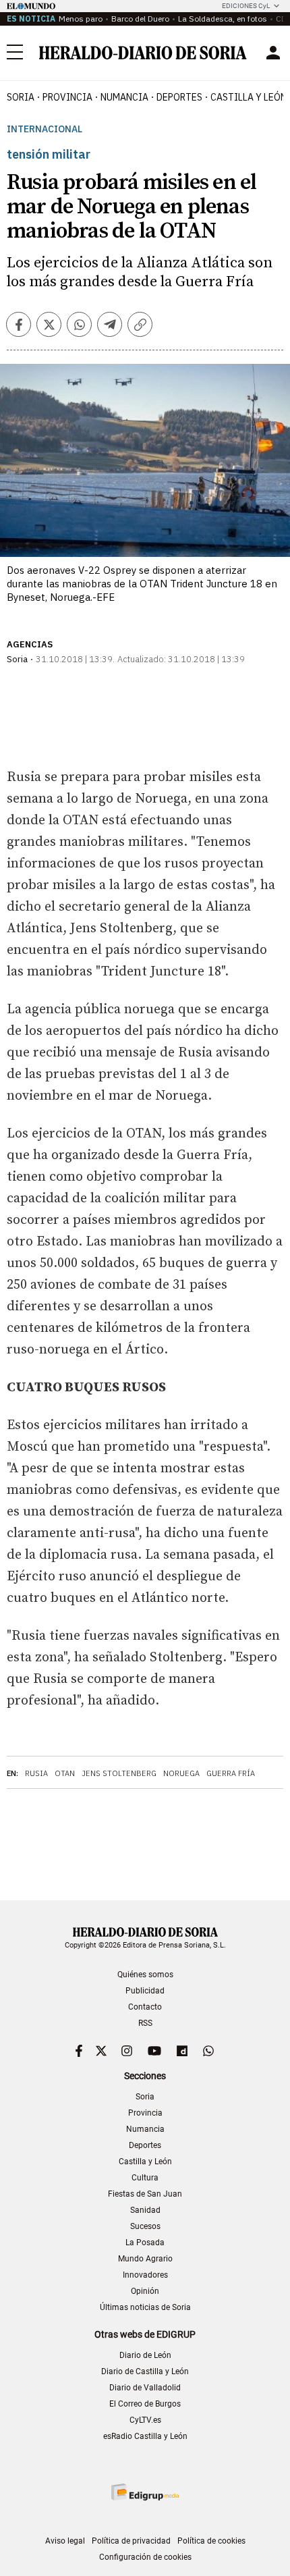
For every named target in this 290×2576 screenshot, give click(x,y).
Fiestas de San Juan (145, 2194)
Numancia (145, 2129)
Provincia (145, 2113)
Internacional (45, 129)
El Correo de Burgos (145, 2404)
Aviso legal (65, 2541)
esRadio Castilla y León (145, 2436)
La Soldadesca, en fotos (223, 19)
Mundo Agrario (145, 2259)
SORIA (21, 97)
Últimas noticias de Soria (145, 2307)
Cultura (145, 2178)
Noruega (181, 1773)
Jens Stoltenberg (119, 1773)
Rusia (36, 1773)
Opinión (145, 2291)
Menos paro (81, 19)
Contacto (145, 2007)
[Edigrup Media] (145, 2492)
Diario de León (145, 2355)
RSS (145, 2023)
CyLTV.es (145, 2420)
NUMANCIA (124, 97)
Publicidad (145, 1991)
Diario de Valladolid (145, 2388)
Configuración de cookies (145, 2557)
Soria (145, 2097)
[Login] (273, 53)
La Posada (145, 2243)
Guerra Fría (231, 1773)
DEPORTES (179, 97)
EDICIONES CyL (246, 6)
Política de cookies (211, 2541)
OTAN (65, 1773)
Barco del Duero (140, 19)
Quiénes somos (145, 1975)
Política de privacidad (131, 2541)
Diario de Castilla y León (145, 2371)
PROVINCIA (67, 97)
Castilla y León (145, 2162)
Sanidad (145, 2210)
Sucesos (145, 2226)
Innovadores (145, 2275)
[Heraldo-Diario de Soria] (143, 53)
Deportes (145, 2145)
